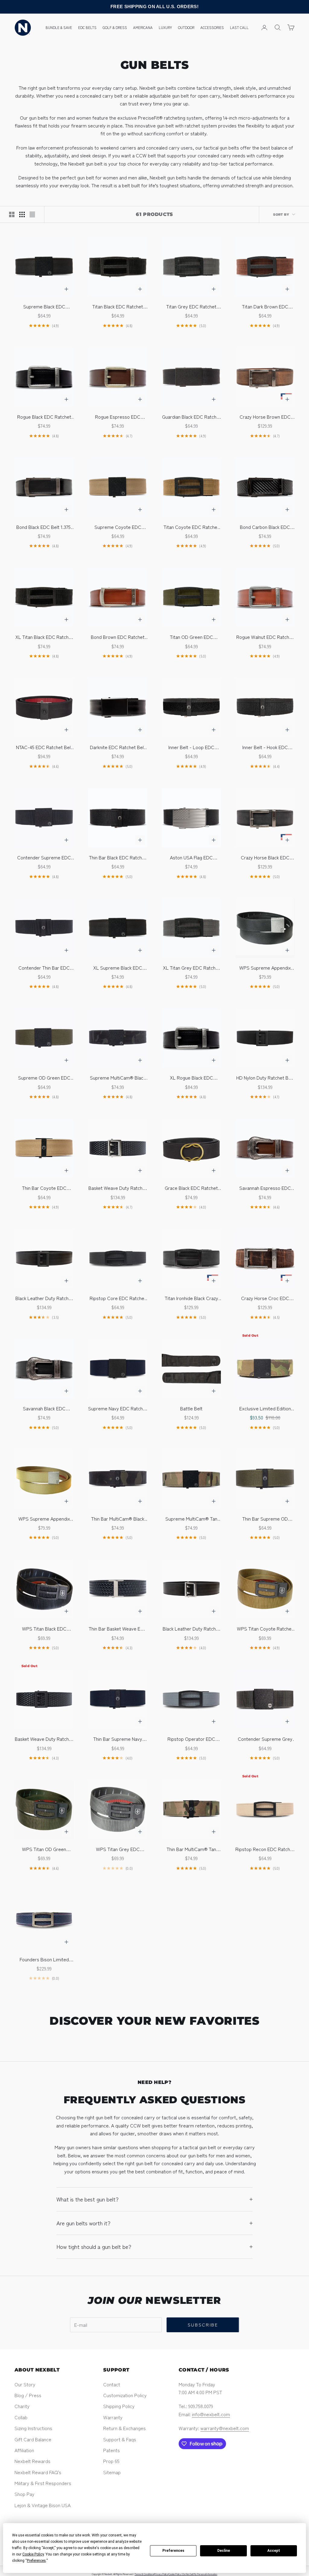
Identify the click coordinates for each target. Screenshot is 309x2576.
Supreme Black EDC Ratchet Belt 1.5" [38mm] (44, 306)
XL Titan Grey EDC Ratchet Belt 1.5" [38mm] (191, 968)
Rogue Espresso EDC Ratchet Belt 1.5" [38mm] (118, 417)
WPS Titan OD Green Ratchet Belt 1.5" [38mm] (44, 1849)
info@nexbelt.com (211, 2414)
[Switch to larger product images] (12, 214)
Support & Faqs (120, 2439)
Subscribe (203, 2325)
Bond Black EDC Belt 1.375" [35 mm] (44, 527)
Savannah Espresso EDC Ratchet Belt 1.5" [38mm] (265, 1188)
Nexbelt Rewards (32, 2461)
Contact (112, 2384)
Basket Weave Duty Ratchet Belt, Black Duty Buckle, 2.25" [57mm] (44, 1739)
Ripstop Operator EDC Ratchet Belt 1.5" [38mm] (191, 1739)
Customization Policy (125, 2395)
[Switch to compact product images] (32, 214)
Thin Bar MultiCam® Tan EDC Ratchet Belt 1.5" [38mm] (191, 1849)
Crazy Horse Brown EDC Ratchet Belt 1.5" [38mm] (265, 417)
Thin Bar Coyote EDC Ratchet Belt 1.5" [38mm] (44, 1188)
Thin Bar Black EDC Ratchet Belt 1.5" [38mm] (118, 857)
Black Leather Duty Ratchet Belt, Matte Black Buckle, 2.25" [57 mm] (44, 1298)
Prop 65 (111, 2461)
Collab (21, 2417)
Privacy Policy (161, 2574)
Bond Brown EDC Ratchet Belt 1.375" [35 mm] (118, 637)
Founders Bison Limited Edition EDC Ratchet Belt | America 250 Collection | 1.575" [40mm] (44, 1959)
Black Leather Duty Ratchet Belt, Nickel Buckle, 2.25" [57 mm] (191, 1629)
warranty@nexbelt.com (225, 2428)
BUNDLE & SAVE (59, 27)
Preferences (173, 2551)
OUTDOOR (186, 27)
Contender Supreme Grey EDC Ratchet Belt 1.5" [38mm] (265, 1739)
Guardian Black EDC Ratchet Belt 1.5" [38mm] (191, 417)
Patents (111, 2450)
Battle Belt (191, 1408)
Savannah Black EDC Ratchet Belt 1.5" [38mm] (44, 1408)
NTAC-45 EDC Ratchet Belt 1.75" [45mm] (44, 747)
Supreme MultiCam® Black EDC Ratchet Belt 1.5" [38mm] (118, 1078)
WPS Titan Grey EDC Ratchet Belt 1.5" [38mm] (118, 1849)
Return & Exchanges (124, 2428)
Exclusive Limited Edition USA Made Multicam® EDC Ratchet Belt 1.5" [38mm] (265, 1408)
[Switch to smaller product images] (22, 214)
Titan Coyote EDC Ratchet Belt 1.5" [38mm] (191, 527)
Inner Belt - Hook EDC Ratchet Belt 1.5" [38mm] (265, 747)
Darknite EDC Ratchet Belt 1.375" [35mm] (118, 747)
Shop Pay (24, 2494)
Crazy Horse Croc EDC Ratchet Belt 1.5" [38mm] (265, 1298)
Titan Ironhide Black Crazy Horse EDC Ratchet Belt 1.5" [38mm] (191, 1298)
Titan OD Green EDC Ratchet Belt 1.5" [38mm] (191, 637)
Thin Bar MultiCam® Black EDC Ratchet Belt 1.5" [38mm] (118, 1519)
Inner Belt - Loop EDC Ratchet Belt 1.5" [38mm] (191, 747)
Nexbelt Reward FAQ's (38, 2472)
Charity (22, 2406)
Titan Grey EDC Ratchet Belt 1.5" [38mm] (191, 306)
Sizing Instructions (33, 2428)
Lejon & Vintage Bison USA (43, 2505)
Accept (274, 2551)
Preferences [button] (36, 2561)
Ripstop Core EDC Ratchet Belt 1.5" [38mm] (118, 1298)
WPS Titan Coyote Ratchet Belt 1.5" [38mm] (265, 1629)
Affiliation (24, 2450)
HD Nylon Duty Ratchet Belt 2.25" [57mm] (265, 1078)
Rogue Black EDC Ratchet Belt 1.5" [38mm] (44, 417)
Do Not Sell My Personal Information (200, 2574)
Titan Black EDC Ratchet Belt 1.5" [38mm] (118, 306)
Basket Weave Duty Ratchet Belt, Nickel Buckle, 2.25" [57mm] (118, 1188)
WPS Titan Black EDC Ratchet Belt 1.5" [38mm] (44, 1629)
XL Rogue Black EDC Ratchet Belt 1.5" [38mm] (191, 1078)
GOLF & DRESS (115, 27)
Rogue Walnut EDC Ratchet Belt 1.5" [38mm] (265, 637)
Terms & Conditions (144, 2574)
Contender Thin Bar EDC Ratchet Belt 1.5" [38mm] (44, 968)
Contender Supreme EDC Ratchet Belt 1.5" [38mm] (44, 857)
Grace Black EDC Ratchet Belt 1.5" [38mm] (191, 1188)
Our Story (25, 2384)
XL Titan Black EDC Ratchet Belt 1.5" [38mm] (44, 637)
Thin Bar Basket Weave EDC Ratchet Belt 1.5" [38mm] (118, 1629)
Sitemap (112, 2472)
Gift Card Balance (33, 2439)
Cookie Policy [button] (33, 2554)
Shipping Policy (119, 2406)
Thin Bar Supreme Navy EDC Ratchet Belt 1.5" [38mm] (118, 1739)
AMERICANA (143, 27)
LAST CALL (239, 27)
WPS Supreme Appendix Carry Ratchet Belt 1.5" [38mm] (265, 968)
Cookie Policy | (175, 2574)
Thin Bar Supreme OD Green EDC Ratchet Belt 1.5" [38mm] (265, 1519)
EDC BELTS (87, 27)
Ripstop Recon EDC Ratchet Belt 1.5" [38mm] (265, 1849)
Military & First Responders (43, 2483)
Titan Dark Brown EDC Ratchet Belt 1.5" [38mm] (265, 306)
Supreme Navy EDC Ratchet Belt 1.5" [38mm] (118, 1408)
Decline (224, 2551)
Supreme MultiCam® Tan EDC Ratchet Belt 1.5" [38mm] (191, 1519)
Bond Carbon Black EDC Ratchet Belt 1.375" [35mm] (265, 527)
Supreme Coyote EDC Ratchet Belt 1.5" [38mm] (118, 527)
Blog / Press (28, 2395)
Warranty (113, 2417)
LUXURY (165, 27)
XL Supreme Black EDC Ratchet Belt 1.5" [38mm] (118, 968)
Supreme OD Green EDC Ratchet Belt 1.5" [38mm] (44, 1078)
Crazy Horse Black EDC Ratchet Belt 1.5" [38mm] (265, 857)
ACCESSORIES (212, 27)
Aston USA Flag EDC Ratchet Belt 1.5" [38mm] (191, 857)
